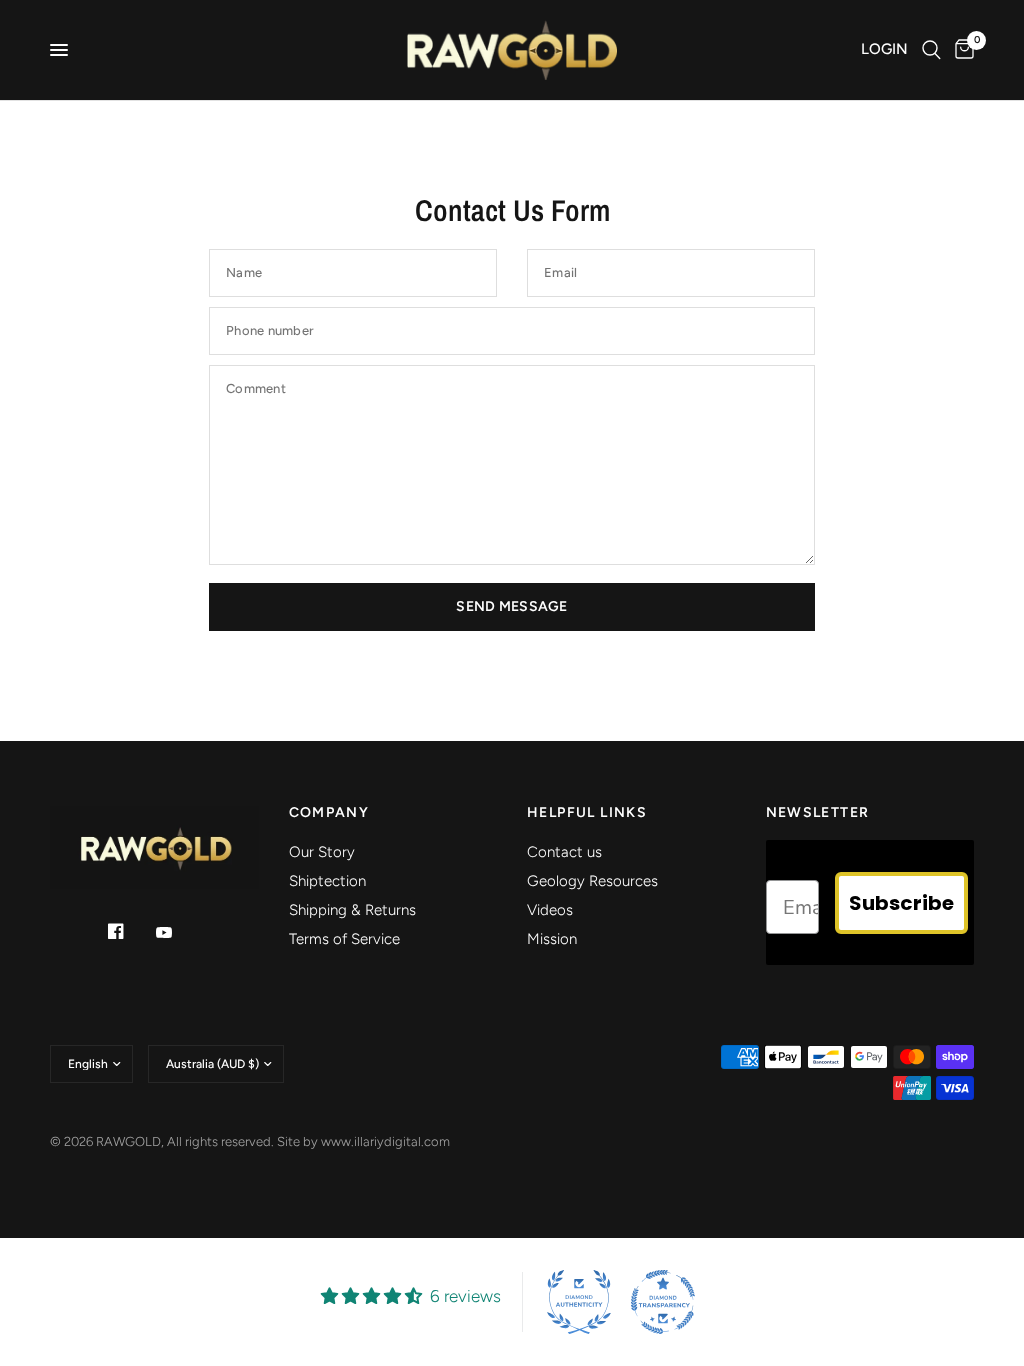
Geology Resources (592, 881)
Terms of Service (344, 939)
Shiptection (327, 881)
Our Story (322, 852)
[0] (961, 50)
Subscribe (901, 903)
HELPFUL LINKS (587, 813)
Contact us (564, 852)
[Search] (931, 50)
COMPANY (329, 813)
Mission (552, 939)
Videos (550, 910)
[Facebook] (130, 931)
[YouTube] (178, 933)
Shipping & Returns (352, 910)
